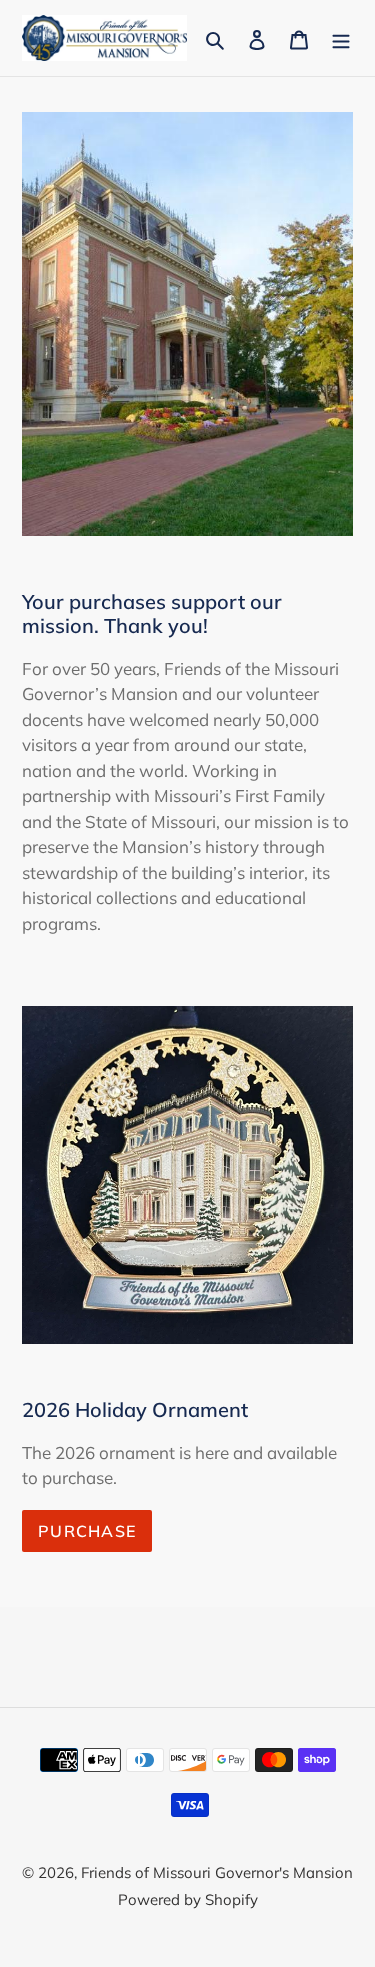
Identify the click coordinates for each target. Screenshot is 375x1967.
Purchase (87, 1531)
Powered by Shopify (188, 1899)
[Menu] (341, 37)
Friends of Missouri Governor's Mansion (217, 1872)
